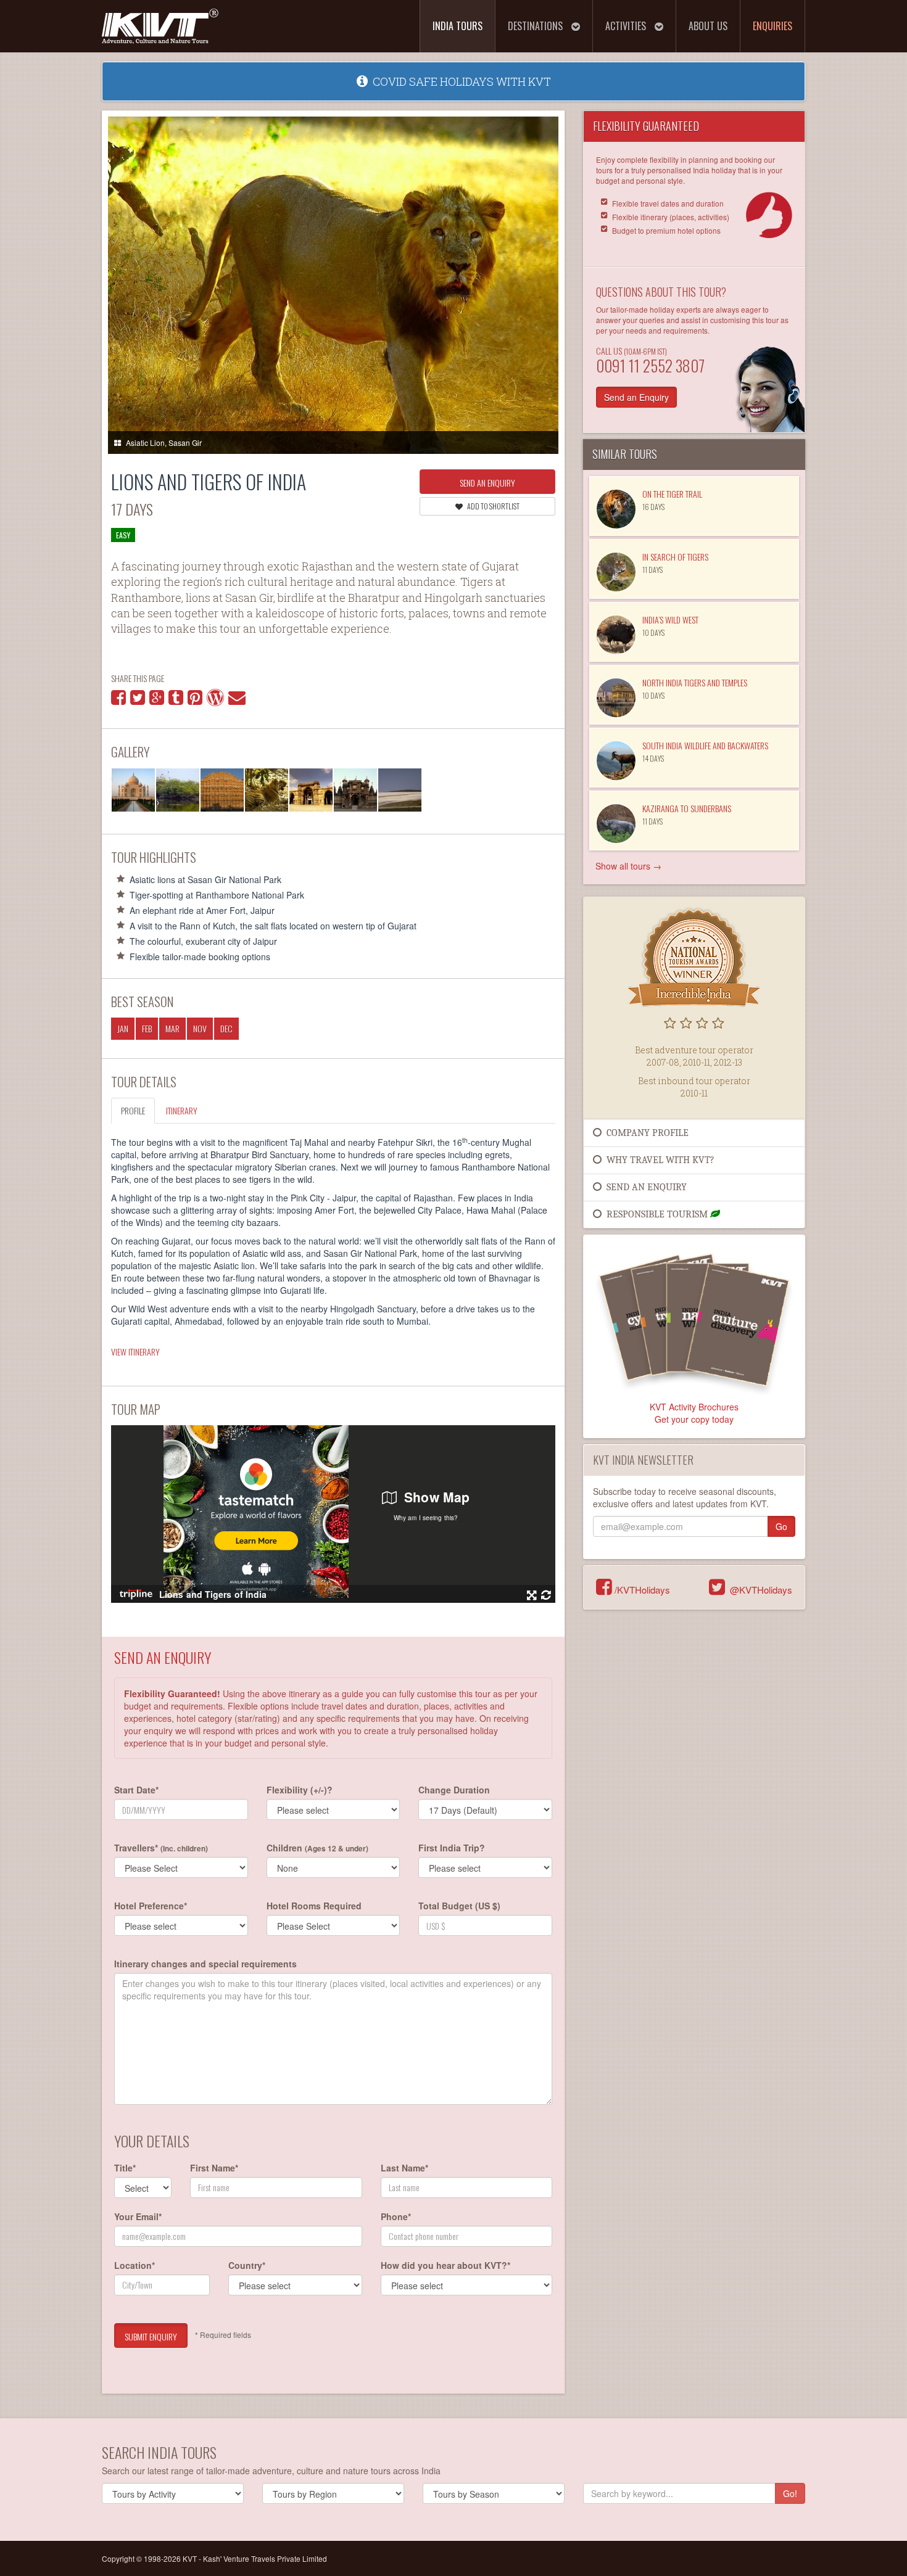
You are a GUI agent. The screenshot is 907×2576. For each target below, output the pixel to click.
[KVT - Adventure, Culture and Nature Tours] (160, 21)
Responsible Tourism (656, 1214)
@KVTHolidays (759, 1590)
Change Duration (454, 1790)
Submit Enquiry (151, 2336)
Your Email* (138, 2216)
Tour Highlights (154, 857)
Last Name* (404, 2168)
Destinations (536, 26)
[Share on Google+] (157, 700)
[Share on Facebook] (118, 700)
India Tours (458, 26)
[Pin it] (195, 700)
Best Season (142, 1001)
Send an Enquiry (487, 483)
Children (317, 1848)
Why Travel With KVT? (658, 1160)
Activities (627, 26)
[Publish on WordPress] (215, 700)
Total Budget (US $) (459, 1906)
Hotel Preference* (151, 1906)
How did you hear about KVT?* (445, 2265)
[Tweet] (138, 700)
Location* (135, 2265)
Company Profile (645, 1133)
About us (708, 26)
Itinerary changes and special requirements (205, 1964)
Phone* (396, 2216)
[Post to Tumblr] (176, 700)
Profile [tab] (133, 1110)
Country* (247, 2265)
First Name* (214, 2168)
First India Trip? (452, 1848)
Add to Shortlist (493, 506)
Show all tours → (628, 866)
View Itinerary (135, 1352)
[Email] (237, 700)
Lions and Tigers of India (209, 481)
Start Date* (136, 1790)
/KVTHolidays (641, 1590)
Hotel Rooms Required (314, 1906)
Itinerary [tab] (182, 1110)
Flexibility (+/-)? (300, 1790)
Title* (125, 2168)
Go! (790, 2493)
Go (781, 1526)
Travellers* (161, 1848)
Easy (123, 535)
